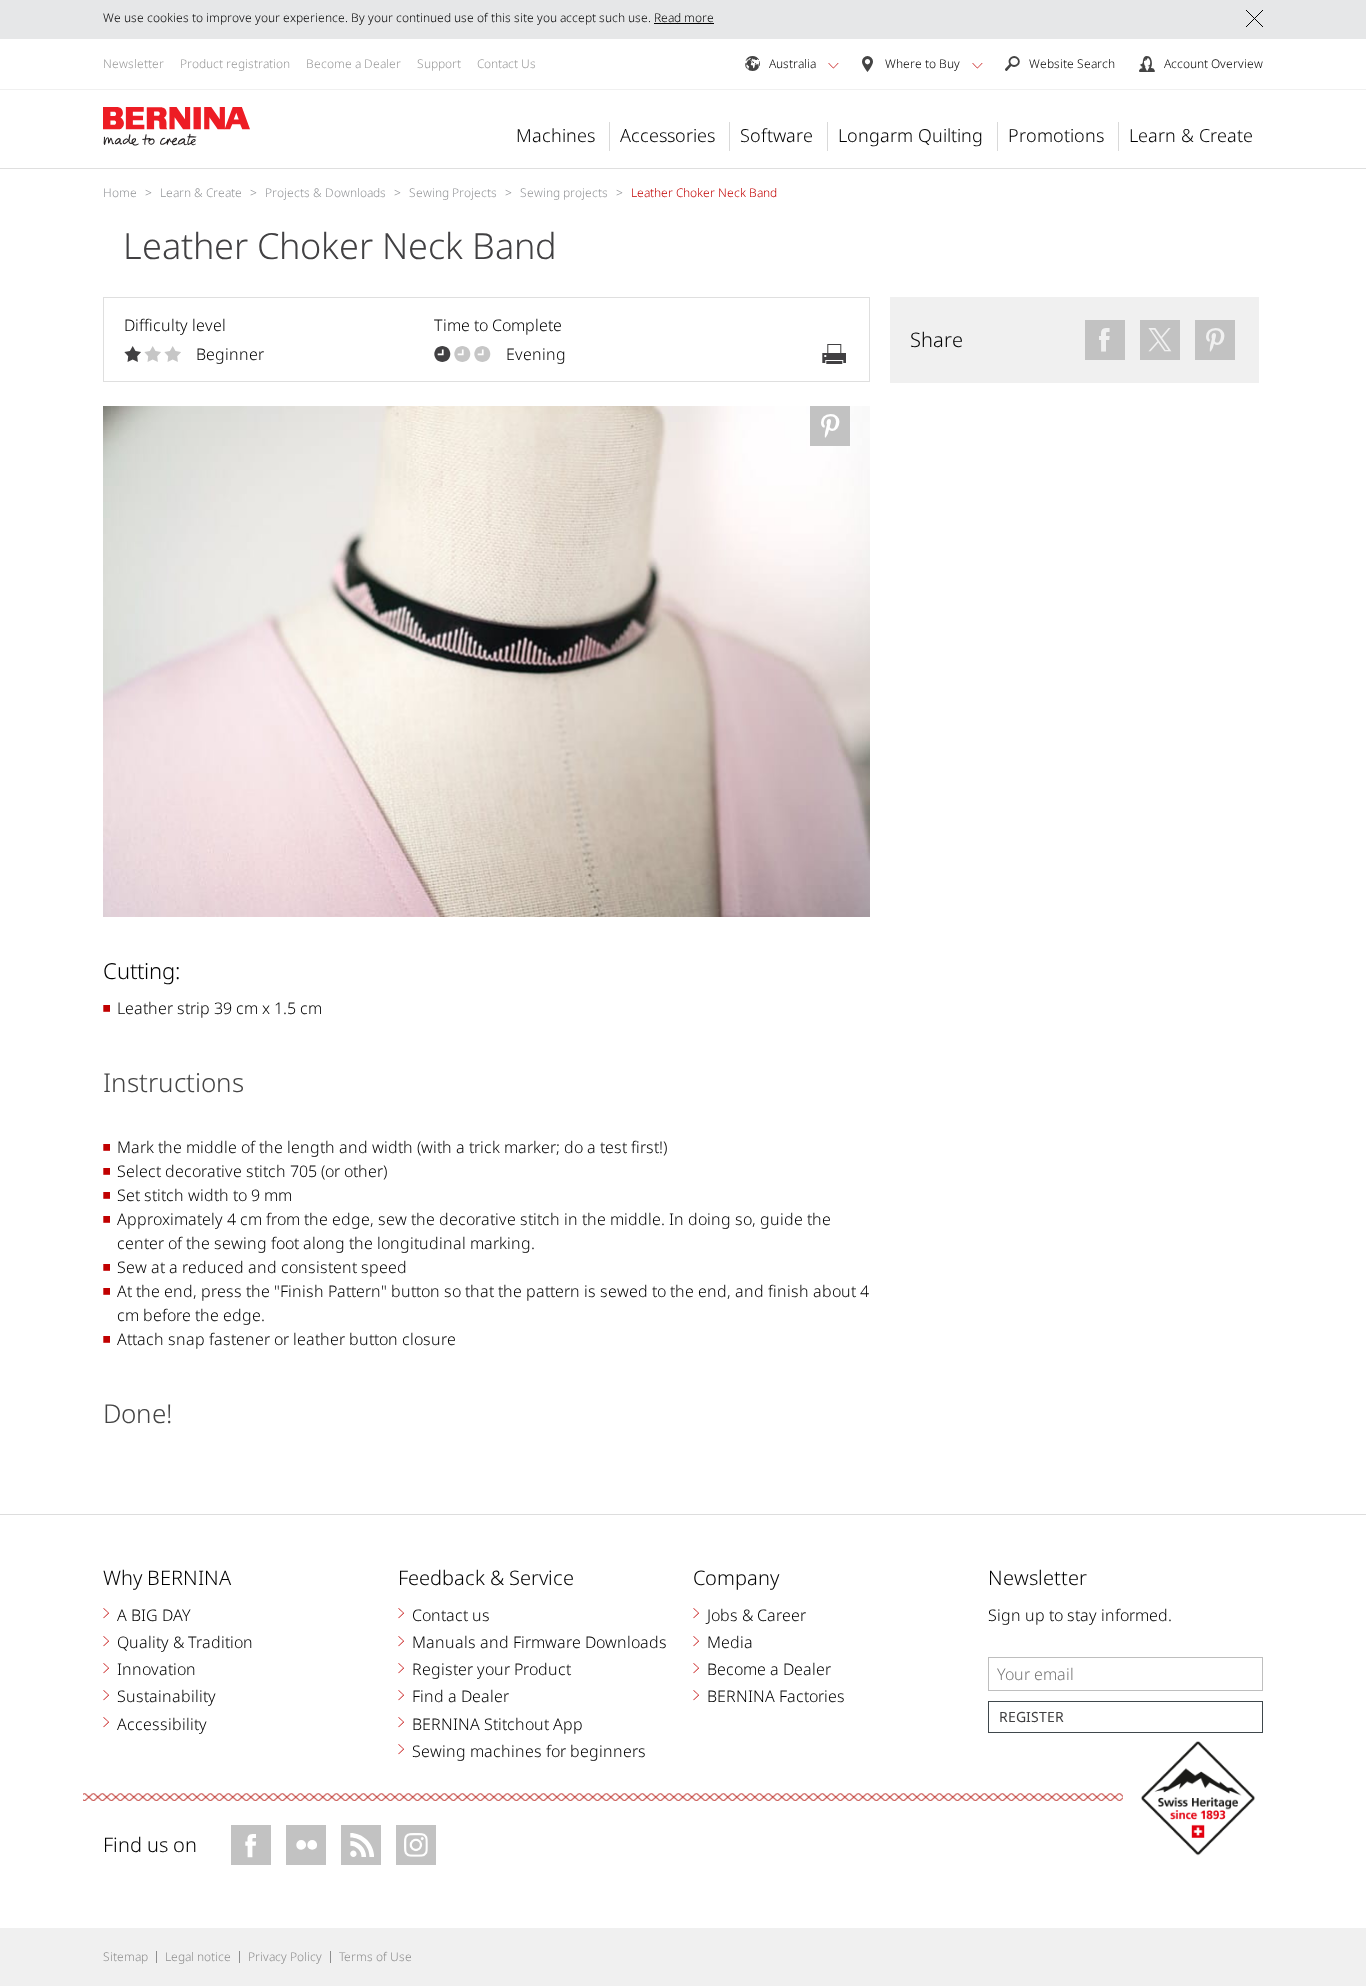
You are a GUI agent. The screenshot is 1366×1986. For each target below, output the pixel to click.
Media (730, 1642)
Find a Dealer (460, 1696)
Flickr (306, 1845)
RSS (361, 1845)
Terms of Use (375, 1956)
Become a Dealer (353, 63)
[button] (833, 65)
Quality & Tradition (185, 1642)
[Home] (177, 127)
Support (439, 63)
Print (834, 354)
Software (776, 135)
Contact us (451, 1615)
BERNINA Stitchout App (497, 1724)
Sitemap (125, 1956)
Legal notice (198, 1956)
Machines (555, 135)
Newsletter (133, 63)
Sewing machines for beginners (529, 1751)
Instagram (416, 1845)
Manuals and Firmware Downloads (539, 1642)
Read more (684, 17)
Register (1031, 1716)
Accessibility (162, 1724)
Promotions (1056, 135)
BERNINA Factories (776, 1696)
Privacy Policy (285, 1956)
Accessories (667, 135)
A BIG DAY (154, 1615)
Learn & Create (1191, 135)
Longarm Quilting (910, 135)
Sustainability (166, 1696)
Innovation (156, 1669)
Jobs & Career (756, 1615)
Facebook (251, 1845)
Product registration (235, 63)
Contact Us (506, 63)
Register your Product (491, 1669)
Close (1254, 18)
